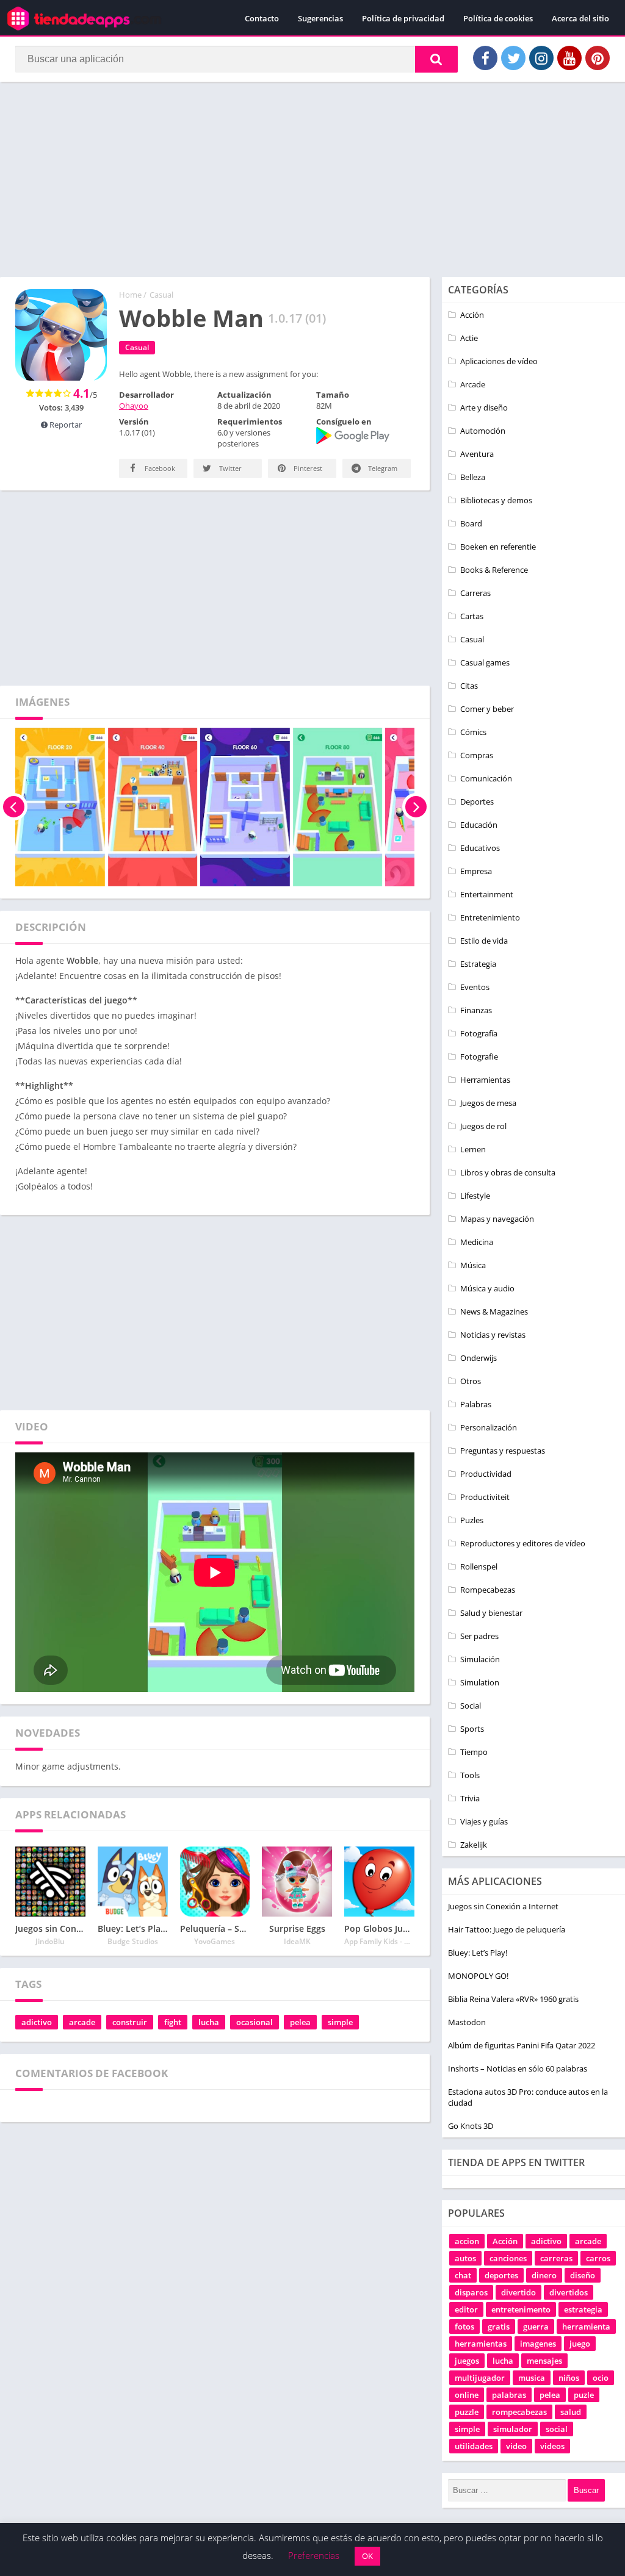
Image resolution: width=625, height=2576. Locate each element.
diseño (583, 2275)
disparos (471, 2292)
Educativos (480, 848)
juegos (467, 2361)
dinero (544, 2275)
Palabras (476, 1404)
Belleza (473, 477)
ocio (601, 2378)
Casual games (485, 662)
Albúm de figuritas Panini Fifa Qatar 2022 (522, 2045)
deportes (501, 2275)
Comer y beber (487, 709)
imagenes (538, 2344)
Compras (477, 755)
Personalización (489, 1427)
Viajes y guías (484, 1821)
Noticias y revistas (493, 1335)
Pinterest (307, 468)
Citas (469, 686)
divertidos (569, 2292)
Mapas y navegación (497, 1219)
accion (467, 2241)
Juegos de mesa (488, 1103)
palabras (509, 2395)
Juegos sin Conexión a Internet (503, 1906)
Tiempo (474, 1752)
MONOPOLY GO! (478, 1976)
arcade (82, 2022)
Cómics (473, 732)
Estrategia (478, 964)
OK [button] (367, 2556)
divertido (518, 2292)
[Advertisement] (312, 179)
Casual (161, 295)
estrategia (583, 2309)
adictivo (37, 2022)
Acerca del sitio (580, 18)
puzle (584, 2395)
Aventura (477, 454)
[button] (436, 59)
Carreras (475, 593)
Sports (472, 1729)
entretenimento (521, 2309)
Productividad (486, 1474)
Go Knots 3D (471, 2126)
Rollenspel (479, 1566)
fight (173, 2022)
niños (569, 2378)
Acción (472, 315)
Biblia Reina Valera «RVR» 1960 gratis (513, 1999)
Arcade (473, 384)
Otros (471, 1381)
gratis (499, 2327)
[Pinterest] (598, 58)
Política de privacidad (403, 18)
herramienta (586, 2327)
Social (471, 1706)
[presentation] (14, 807)
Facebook (159, 468)
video (516, 2446)
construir (130, 2022)
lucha (209, 2022)
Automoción (483, 431)
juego (580, 2344)
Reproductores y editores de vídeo (523, 1543)
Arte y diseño (484, 407)
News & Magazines (494, 1311)
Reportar (65, 425)
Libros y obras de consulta (508, 1172)
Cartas (472, 616)
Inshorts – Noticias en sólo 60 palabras (518, 2068)
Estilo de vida (484, 941)
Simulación (480, 1659)
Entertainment (487, 894)
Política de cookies (498, 18)
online (467, 2395)
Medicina (477, 1242)
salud (571, 2412)
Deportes (477, 802)
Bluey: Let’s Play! (478, 1953)
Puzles (472, 1520)
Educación (479, 825)
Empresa (476, 871)
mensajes (544, 2361)
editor (466, 2309)
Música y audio (487, 1288)
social (557, 2429)
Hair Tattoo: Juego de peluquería (507, 1929)
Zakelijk (474, 1845)
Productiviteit (485, 1497)
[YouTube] (569, 58)
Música (473, 1265)
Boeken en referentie (498, 547)
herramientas (481, 2344)
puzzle (467, 2412)
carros (598, 2258)
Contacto (262, 18)
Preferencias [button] (314, 2555)
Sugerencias (320, 18)
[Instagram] (541, 58)
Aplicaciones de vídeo (499, 361)
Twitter (229, 468)
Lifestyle (475, 1196)
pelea (300, 2022)
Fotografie (479, 1057)
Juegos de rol (483, 1126)
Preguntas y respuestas (503, 1451)
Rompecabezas (488, 1590)
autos (465, 2258)
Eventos (475, 987)
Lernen (473, 1149)
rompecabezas (519, 2412)
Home (130, 295)
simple (340, 2022)
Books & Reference (494, 570)
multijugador (480, 2378)
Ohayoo (134, 406)
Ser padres (479, 1636)
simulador (513, 2429)
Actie (469, 338)
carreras (556, 2258)
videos (552, 2446)
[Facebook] (485, 58)
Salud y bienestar (491, 1613)
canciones (508, 2258)
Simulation (480, 1682)
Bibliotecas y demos (496, 500)
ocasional (255, 2022)
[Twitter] (513, 58)
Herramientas (485, 1080)
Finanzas (476, 1010)
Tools (470, 1775)
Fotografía (479, 1033)
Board (471, 523)
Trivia (470, 1798)
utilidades (474, 2446)
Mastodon (467, 2022)
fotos (464, 2327)
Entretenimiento (490, 917)
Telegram (382, 468)
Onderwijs (479, 1358)
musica (532, 2378)
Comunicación (486, 778)
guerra (536, 2327)
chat (463, 2275)
